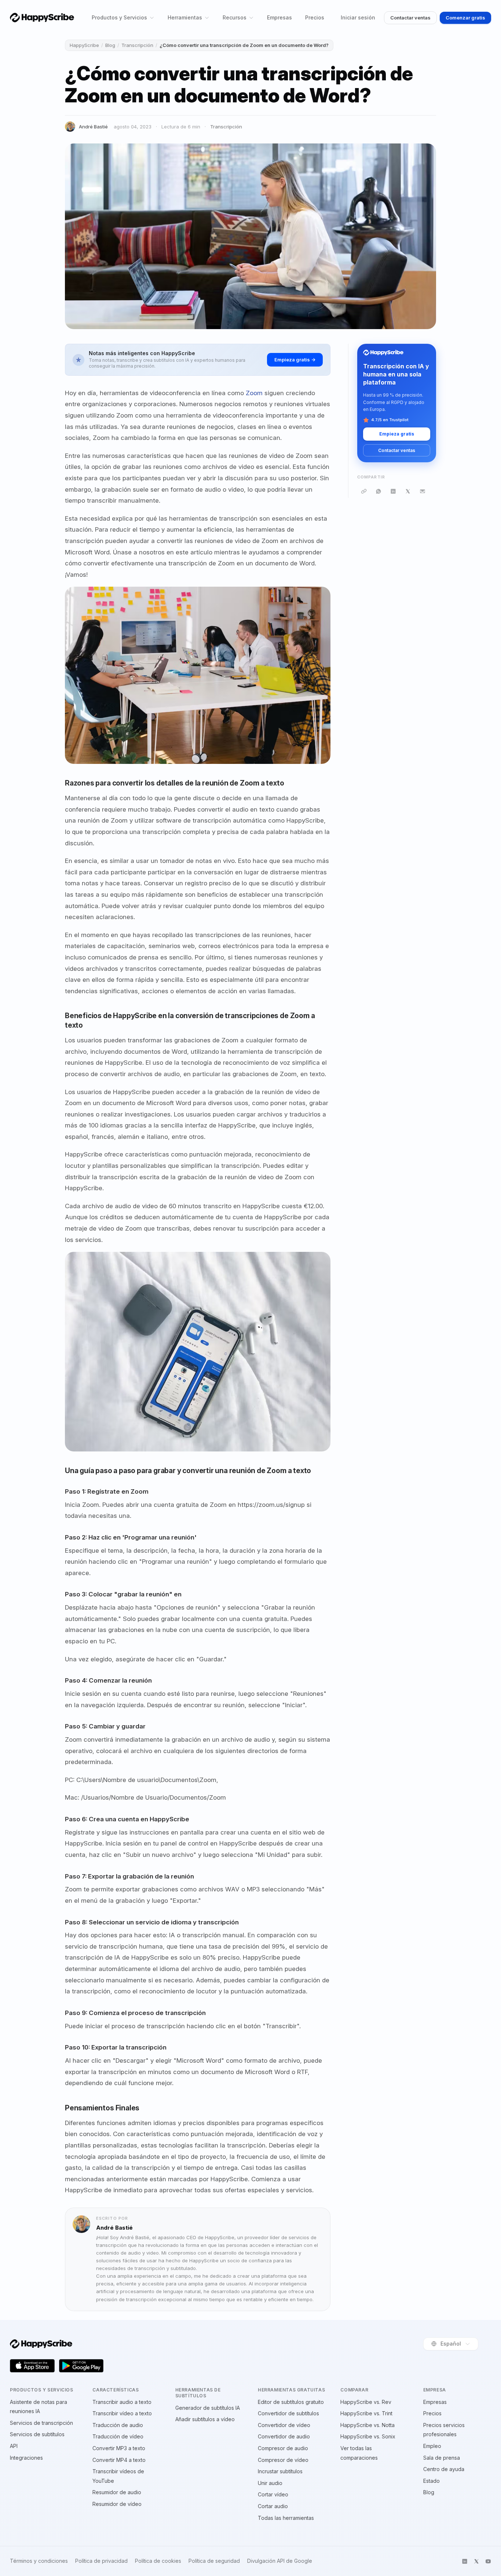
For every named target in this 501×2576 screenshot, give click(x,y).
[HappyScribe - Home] (42, 17)
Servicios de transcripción (41, 2423)
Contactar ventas (410, 18)
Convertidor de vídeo (284, 2425)
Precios (315, 17)
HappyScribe (84, 45)
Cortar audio (273, 2506)
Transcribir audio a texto (122, 2402)
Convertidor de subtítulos (288, 2413)
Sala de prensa (442, 2458)
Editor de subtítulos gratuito (291, 2402)
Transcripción (137, 45)
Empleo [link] (432, 2446)
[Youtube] (488, 2561)
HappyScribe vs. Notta (367, 2425)
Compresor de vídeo (283, 2460)
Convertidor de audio (284, 2436)
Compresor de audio (283, 2448)
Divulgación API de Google (280, 2561)
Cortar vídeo (273, 2494)
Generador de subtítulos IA (208, 2408)
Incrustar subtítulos (280, 2471)
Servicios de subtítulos (37, 2434)
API (14, 2446)
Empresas (279, 17)
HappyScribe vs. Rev (366, 2402)
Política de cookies (158, 2561)
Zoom (254, 393)
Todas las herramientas (286, 2518)
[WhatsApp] (379, 491)
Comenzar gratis (465, 18)
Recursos (235, 17)
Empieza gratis (397, 434)
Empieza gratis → (295, 360)
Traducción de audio (118, 2425)
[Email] (423, 491)
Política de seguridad (214, 2561)
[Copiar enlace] (364, 491)
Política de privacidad (101, 2561)
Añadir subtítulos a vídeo (205, 2419)
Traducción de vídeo (118, 2436)
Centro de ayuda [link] (444, 2469)
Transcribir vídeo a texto (122, 2413)
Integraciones (26, 2458)
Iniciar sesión (358, 17)
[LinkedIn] (393, 491)
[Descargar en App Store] (32, 2366)
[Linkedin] (465, 2561)
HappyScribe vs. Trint (366, 2413)
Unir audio (270, 2483)
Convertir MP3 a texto (119, 2448)
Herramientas (185, 17)
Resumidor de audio (117, 2492)
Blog (110, 45)
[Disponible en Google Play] (81, 2366)
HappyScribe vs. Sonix (368, 2436)
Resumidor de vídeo (117, 2504)
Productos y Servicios (119, 17)
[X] (408, 491)
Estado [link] (431, 2481)
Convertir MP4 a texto (119, 2460)
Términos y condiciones (39, 2561)
